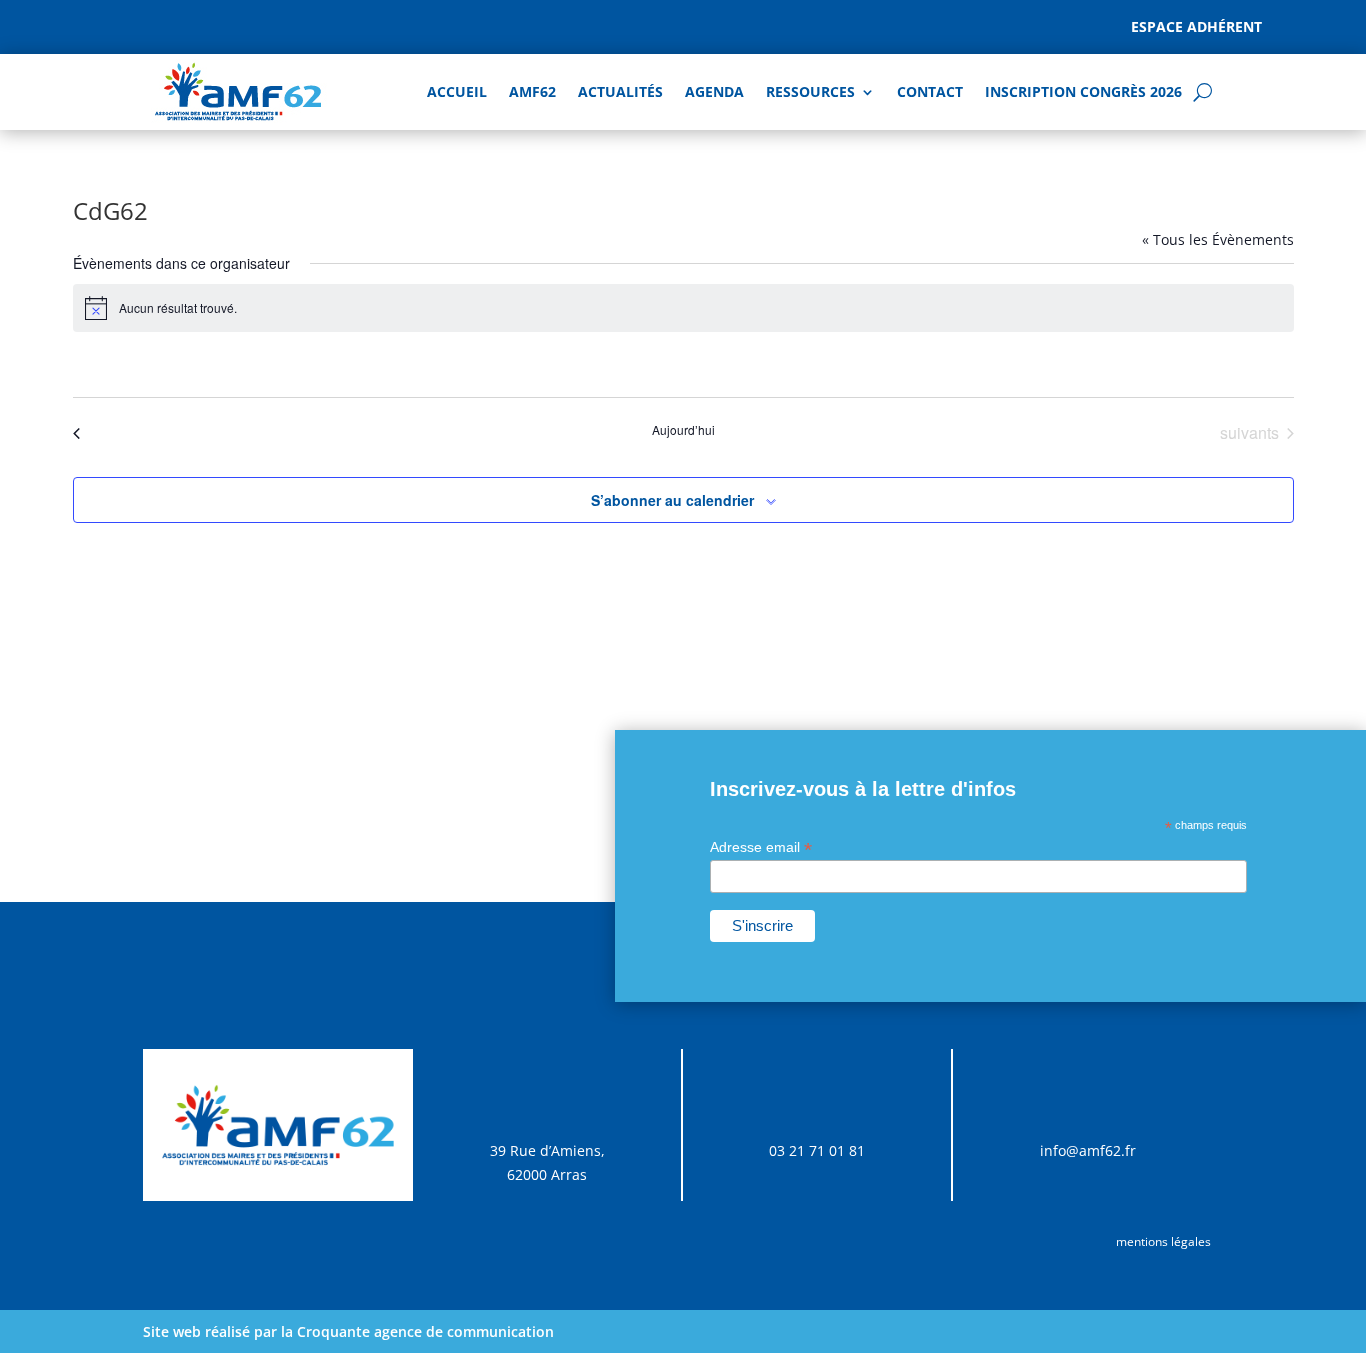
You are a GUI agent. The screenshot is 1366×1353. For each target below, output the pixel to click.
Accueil (457, 91)
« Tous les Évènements (1218, 239)
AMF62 (532, 91)
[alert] (683, 308)
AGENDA (714, 91)
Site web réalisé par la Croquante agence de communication (348, 1331)
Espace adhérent (1196, 26)
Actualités (620, 91)
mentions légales (1163, 1241)
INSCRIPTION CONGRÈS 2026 (1083, 91)
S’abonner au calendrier (672, 500)
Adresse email (761, 847)
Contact (930, 91)
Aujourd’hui (683, 430)
